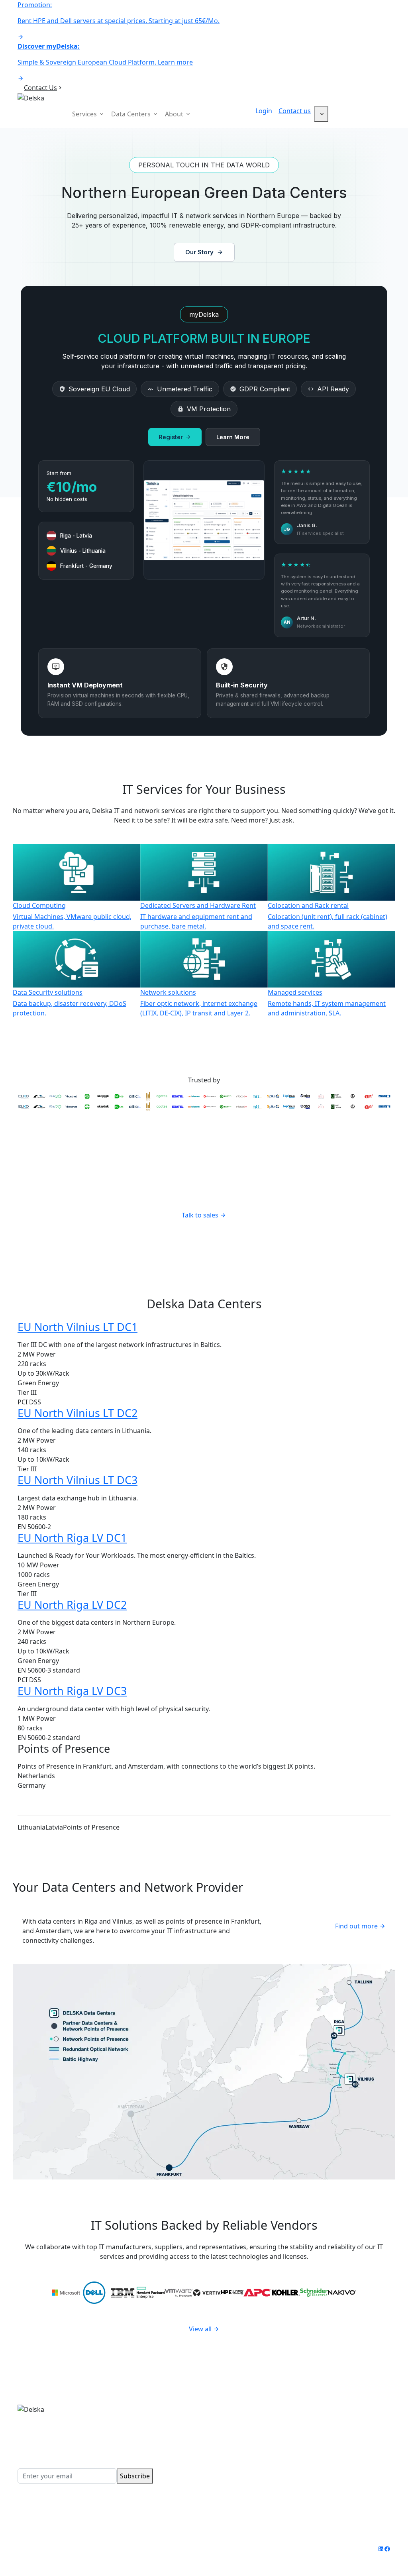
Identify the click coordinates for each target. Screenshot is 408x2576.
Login (264, 111)
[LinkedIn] (381, 2549)
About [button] (175, 114)
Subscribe (135, 2476)
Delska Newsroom (348, 2447)
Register (171, 437)
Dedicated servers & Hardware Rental (255, 2423)
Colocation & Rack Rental (246, 2437)
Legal (134, 2549)
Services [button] (85, 114)
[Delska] (31, 97)
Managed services (236, 2476)
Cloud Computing (235, 2409)
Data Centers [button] (132, 114)
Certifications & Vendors (344, 2433)
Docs (328, 2466)
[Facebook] (387, 2549)
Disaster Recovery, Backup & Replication (252, 2452)
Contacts (334, 2456)
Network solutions (237, 2466)
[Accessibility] (321, 114)
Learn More (233, 437)
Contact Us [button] (40, 88)
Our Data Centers (347, 2409)
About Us (334, 2418)
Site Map (161, 2549)
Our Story (199, 252)
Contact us (295, 111)
